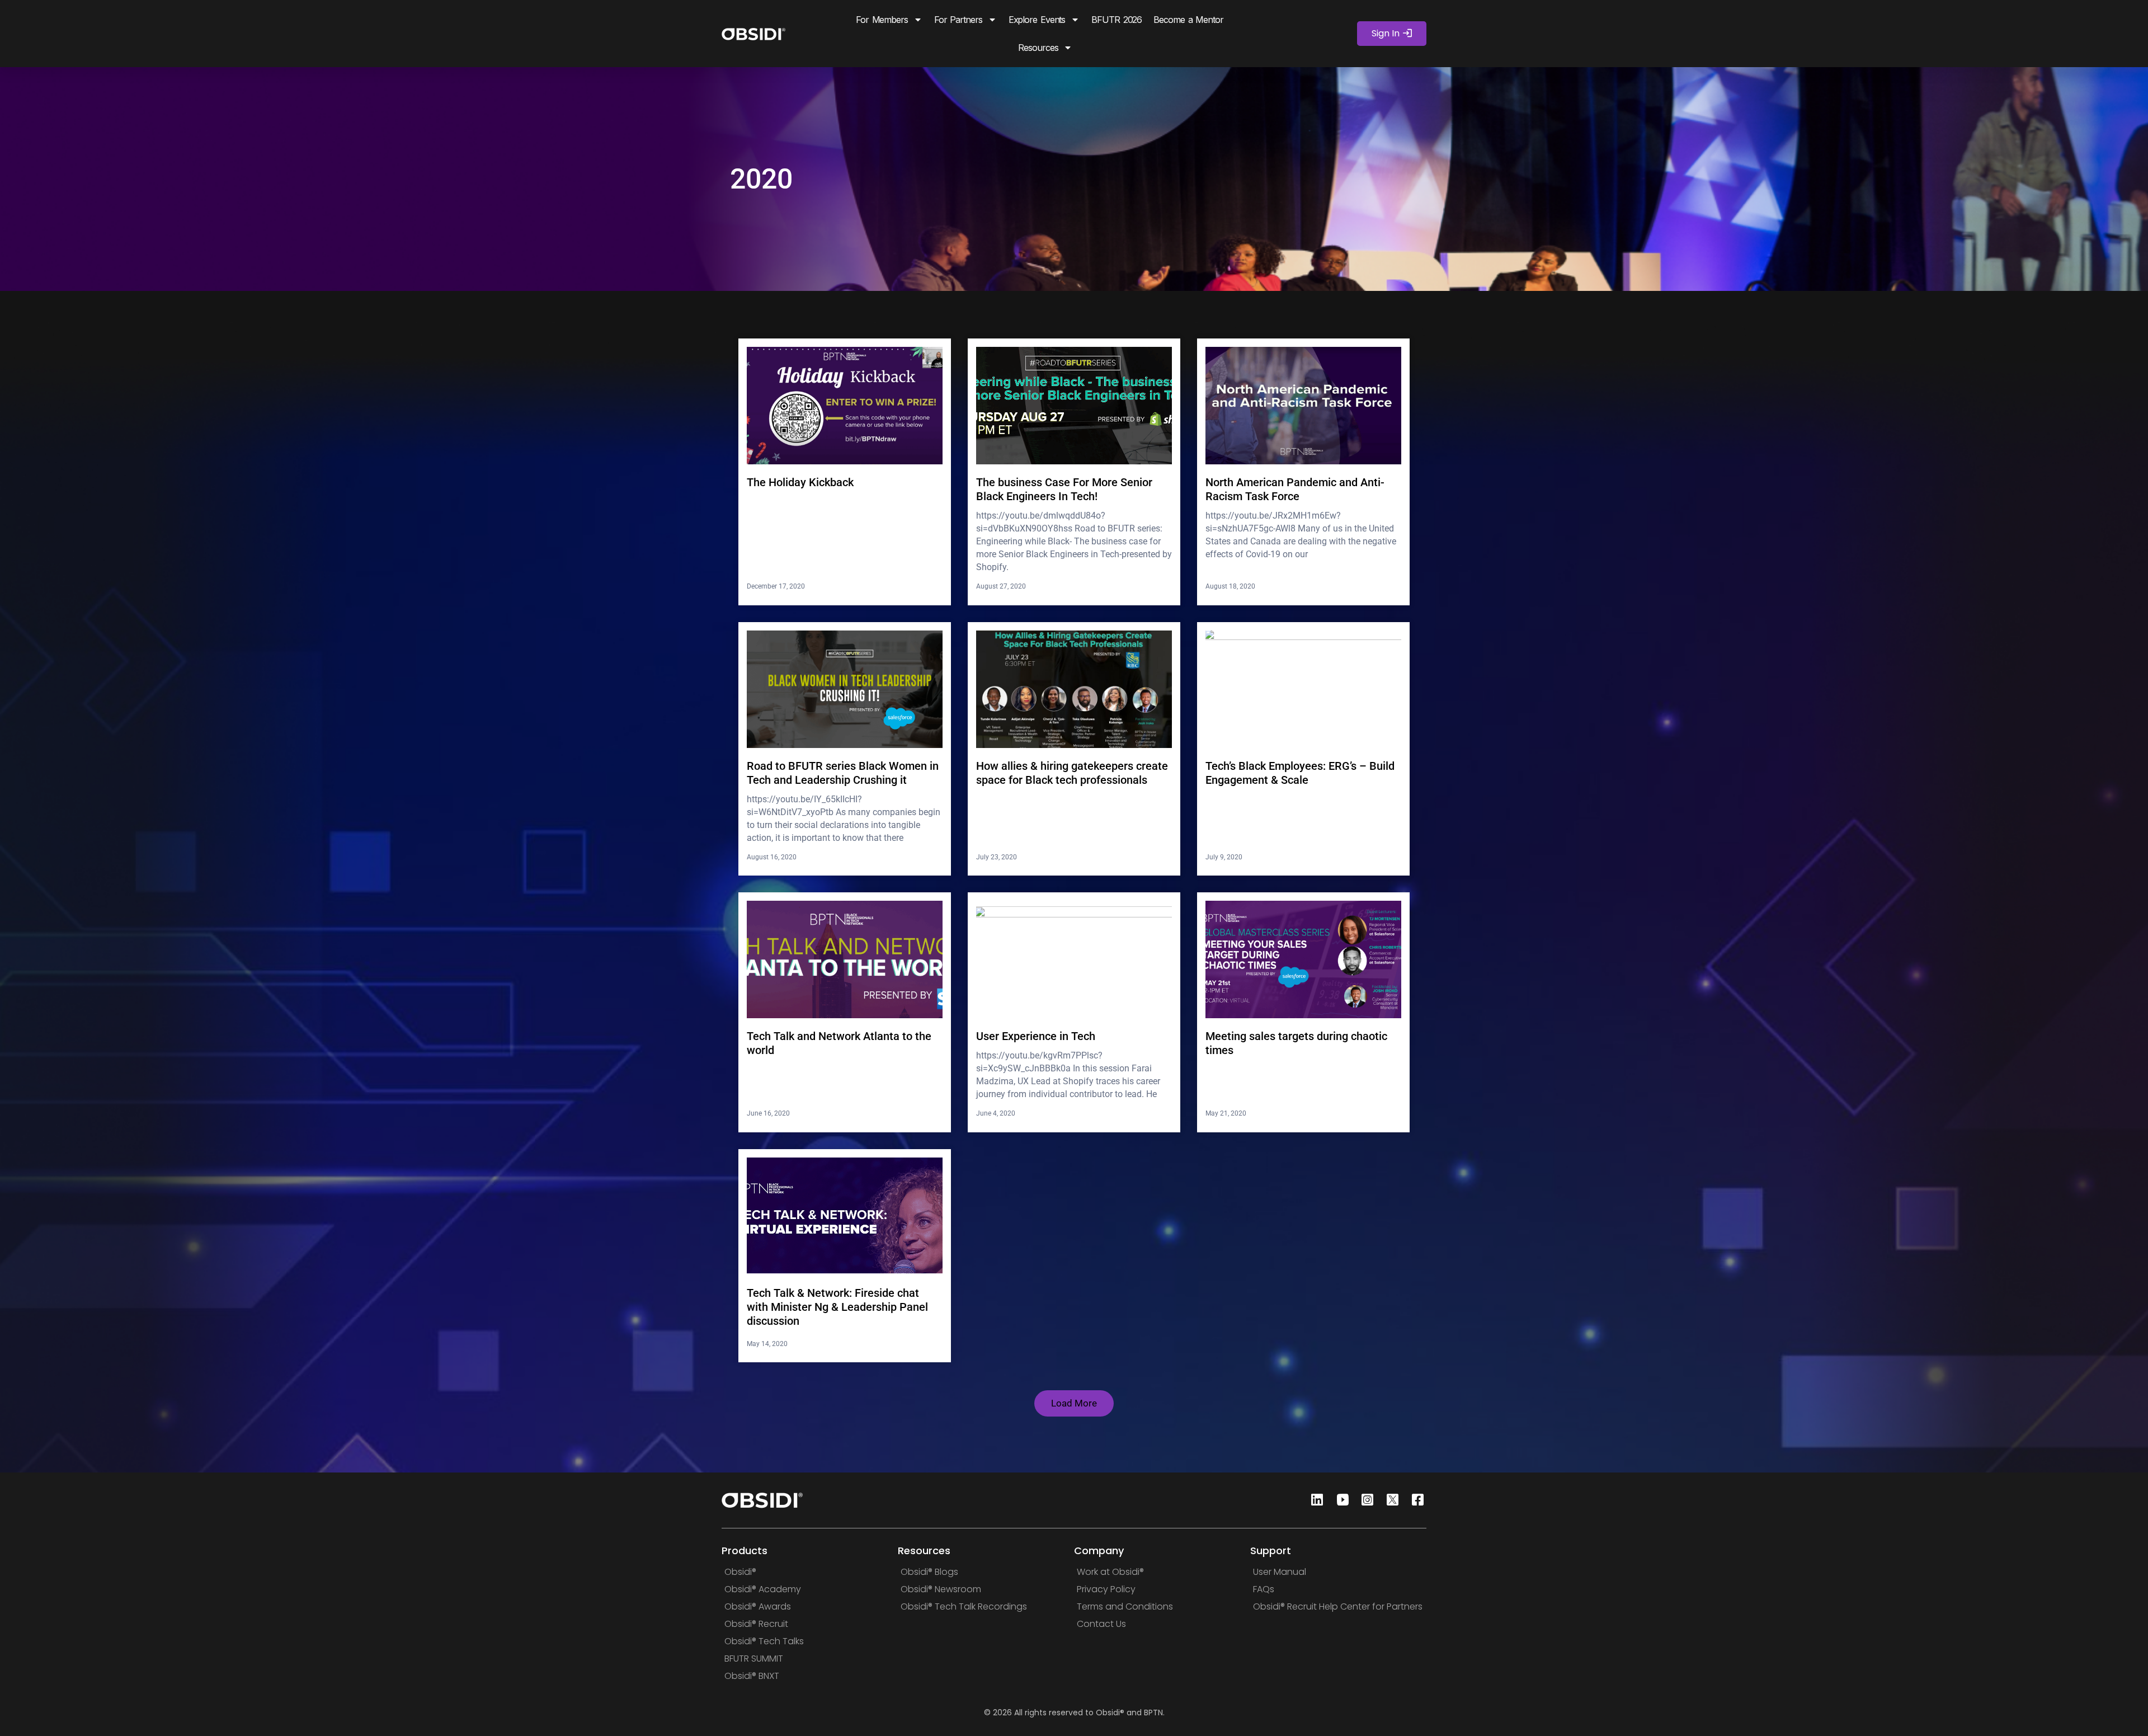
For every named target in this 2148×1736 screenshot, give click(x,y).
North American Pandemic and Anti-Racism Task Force (1295, 489)
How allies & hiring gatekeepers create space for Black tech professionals (1072, 773)
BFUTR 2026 (1117, 20)
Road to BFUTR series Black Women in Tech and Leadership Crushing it (843, 773)
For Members (882, 20)
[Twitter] (1389, 1500)
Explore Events (1037, 20)
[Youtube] (1339, 1500)
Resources (1038, 48)
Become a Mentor (1188, 20)
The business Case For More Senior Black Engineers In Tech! (1064, 489)
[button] (1074, 1403)
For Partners (958, 20)
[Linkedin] (1314, 1500)
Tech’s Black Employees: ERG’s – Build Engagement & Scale (1300, 773)
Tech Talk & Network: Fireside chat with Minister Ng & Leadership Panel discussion (837, 1307)
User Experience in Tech (1036, 1036)
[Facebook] (1415, 1500)
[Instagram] (1364, 1500)
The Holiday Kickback (800, 482)
